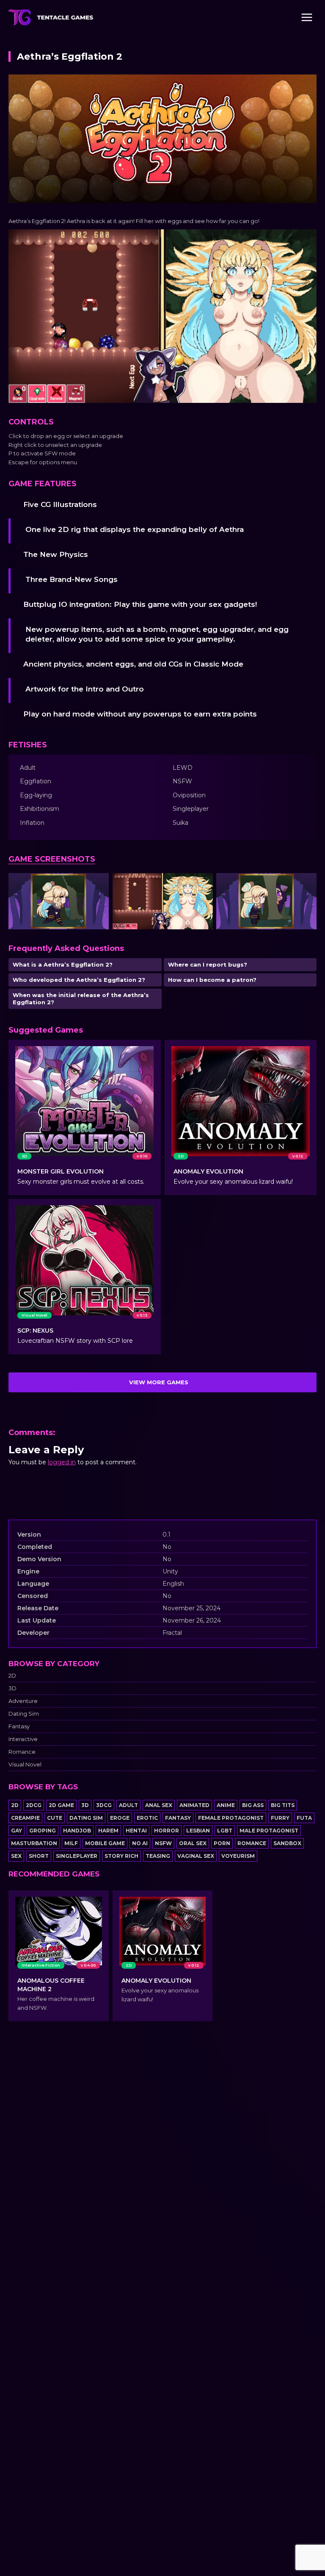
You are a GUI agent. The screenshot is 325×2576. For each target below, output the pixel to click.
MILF (71, 1843)
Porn (222, 1843)
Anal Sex (159, 1805)
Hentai (136, 1831)
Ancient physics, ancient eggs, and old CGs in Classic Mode (133, 664)
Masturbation (34, 1843)
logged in (62, 1462)
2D (12, 1676)
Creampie (25, 1818)
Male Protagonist (269, 1831)
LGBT (225, 1831)
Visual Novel (25, 1765)
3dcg (104, 1805)
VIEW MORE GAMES (159, 1382)
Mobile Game (105, 1843)
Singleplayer (77, 1856)
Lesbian (198, 1831)
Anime (226, 1805)
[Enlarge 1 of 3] (98, 884)
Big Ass (253, 1805)
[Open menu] (307, 17)
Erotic (147, 1818)
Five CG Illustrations (60, 504)
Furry (280, 1818)
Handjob (77, 1831)
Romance (22, 1752)
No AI (140, 1843)
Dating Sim (24, 1714)
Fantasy (19, 1726)
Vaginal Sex (196, 1856)
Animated (194, 1805)
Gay (17, 1831)
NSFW (163, 1843)
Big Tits (283, 1805)
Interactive (23, 1739)
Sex (16, 1856)
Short (39, 1856)
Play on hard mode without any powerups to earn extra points (140, 714)
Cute (55, 1818)
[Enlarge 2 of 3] (202, 884)
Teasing (158, 1856)
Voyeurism (238, 1856)
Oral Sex (193, 1843)
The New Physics (56, 554)
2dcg (34, 1805)
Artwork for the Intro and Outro (85, 689)
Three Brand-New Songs (72, 579)
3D (12, 1688)
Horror (167, 1831)
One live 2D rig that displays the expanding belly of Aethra (135, 529)
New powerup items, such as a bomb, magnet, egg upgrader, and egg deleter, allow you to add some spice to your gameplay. (157, 634)
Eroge (120, 1818)
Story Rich (121, 1856)
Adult (128, 1805)
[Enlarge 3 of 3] (306, 884)
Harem (108, 1831)
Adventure (23, 1701)
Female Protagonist (231, 1818)
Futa (304, 1818)
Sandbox (287, 1843)
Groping (43, 1831)
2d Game (61, 1805)
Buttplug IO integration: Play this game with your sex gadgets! (140, 604)
